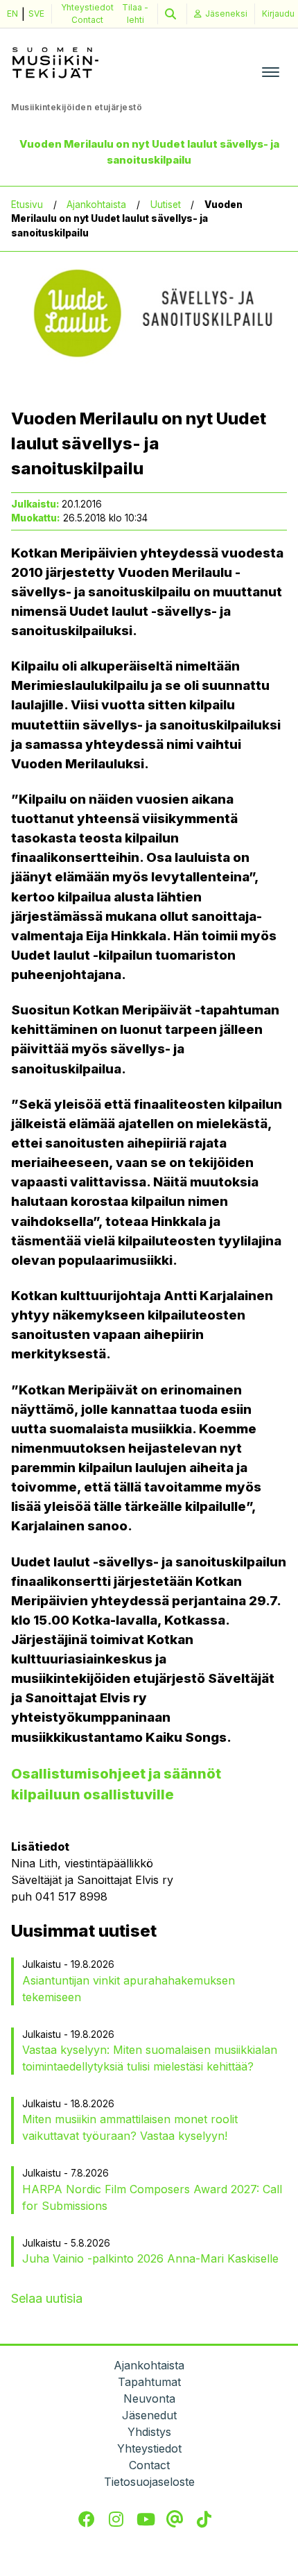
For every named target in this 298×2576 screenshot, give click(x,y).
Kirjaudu (278, 14)
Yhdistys (149, 2432)
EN (12, 14)
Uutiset (166, 205)
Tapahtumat (149, 2382)
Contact (87, 20)
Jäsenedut (149, 2415)
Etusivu (27, 205)
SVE (36, 14)
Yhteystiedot (87, 7)
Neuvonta (149, 2398)
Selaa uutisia (47, 2298)
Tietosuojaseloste (149, 2482)
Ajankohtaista (96, 205)
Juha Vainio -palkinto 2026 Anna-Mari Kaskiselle (150, 2258)
